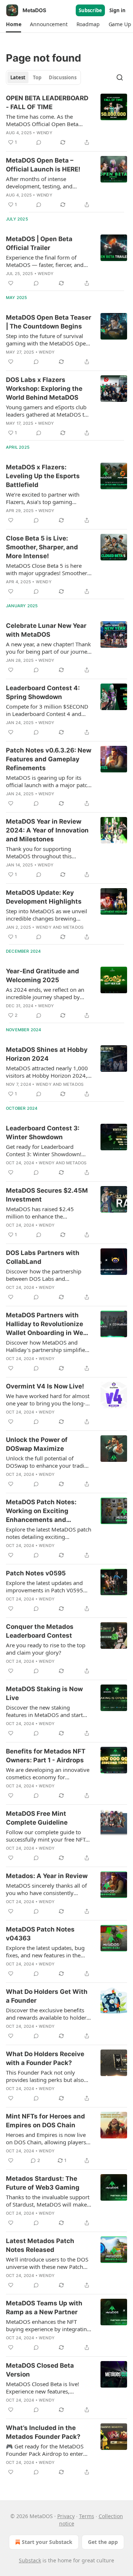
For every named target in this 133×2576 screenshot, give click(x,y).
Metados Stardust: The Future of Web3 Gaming (43, 2183)
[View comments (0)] (39, 142)
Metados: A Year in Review (47, 1876)
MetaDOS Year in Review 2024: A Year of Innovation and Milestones (47, 830)
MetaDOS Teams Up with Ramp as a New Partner (44, 2308)
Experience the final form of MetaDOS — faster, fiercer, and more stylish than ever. (45, 261)
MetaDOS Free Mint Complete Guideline (37, 1818)
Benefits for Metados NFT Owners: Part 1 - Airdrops (46, 1756)
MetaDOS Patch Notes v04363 (40, 1934)
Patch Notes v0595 (36, 1573)
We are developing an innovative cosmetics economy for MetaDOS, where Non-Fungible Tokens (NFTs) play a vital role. (48, 1773)
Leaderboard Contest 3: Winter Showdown (43, 1133)
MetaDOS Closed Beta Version (40, 2370)
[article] (66, 120)
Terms (87, 2516)
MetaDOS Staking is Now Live (44, 1693)
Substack (30, 2560)
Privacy (66, 2516)
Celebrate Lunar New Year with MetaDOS (46, 630)
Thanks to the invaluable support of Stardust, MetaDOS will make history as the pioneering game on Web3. (48, 2201)
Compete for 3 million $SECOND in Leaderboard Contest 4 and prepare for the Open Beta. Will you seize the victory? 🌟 (47, 710)
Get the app (103, 2542)
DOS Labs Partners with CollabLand (43, 1257)
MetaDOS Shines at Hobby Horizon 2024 (47, 1054)
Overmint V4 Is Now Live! (45, 1386)
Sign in (117, 10)
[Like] (11, 283)
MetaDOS (73, 927)
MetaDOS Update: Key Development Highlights (44, 897)
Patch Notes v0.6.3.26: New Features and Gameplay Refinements (49, 759)
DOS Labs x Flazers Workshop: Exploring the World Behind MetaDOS (44, 389)
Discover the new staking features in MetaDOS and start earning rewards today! (44, 1711)
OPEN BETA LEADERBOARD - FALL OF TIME (47, 102)
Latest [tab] (18, 77)
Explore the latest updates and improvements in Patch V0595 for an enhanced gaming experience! (45, 1586)
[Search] (120, 77)
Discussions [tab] (63, 77)
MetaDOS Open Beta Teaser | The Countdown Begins (49, 322)
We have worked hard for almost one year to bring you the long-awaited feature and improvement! (48, 1400)
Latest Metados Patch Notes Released (40, 2245)
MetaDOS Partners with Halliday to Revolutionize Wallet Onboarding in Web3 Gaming (49, 1324)
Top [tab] (37, 77)
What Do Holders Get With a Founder (47, 1996)
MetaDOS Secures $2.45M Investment (47, 1195)
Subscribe (90, 10)
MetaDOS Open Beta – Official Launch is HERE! (43, 165)
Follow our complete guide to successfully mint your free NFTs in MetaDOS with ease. (47, 1836)
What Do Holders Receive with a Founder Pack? (45, 2058)
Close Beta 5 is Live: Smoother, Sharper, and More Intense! (42, 547)
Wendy (45, 133)
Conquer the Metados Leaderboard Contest (40, 1631)
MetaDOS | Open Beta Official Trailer (39, 243)
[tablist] (43, 77)
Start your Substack (47, 2542)
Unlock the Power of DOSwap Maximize (37, 1444)
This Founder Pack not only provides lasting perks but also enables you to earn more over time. (45, 2076)
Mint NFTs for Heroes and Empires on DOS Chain (45, 2121)
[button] (13, 24)
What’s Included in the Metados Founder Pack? (43, 2432)
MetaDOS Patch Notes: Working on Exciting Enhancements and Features (41, 1511)
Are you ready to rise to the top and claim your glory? (46, 1649)
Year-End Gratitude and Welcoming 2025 (42, 976)
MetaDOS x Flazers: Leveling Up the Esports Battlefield (43, 476)
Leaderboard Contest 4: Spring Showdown (43, 692)
